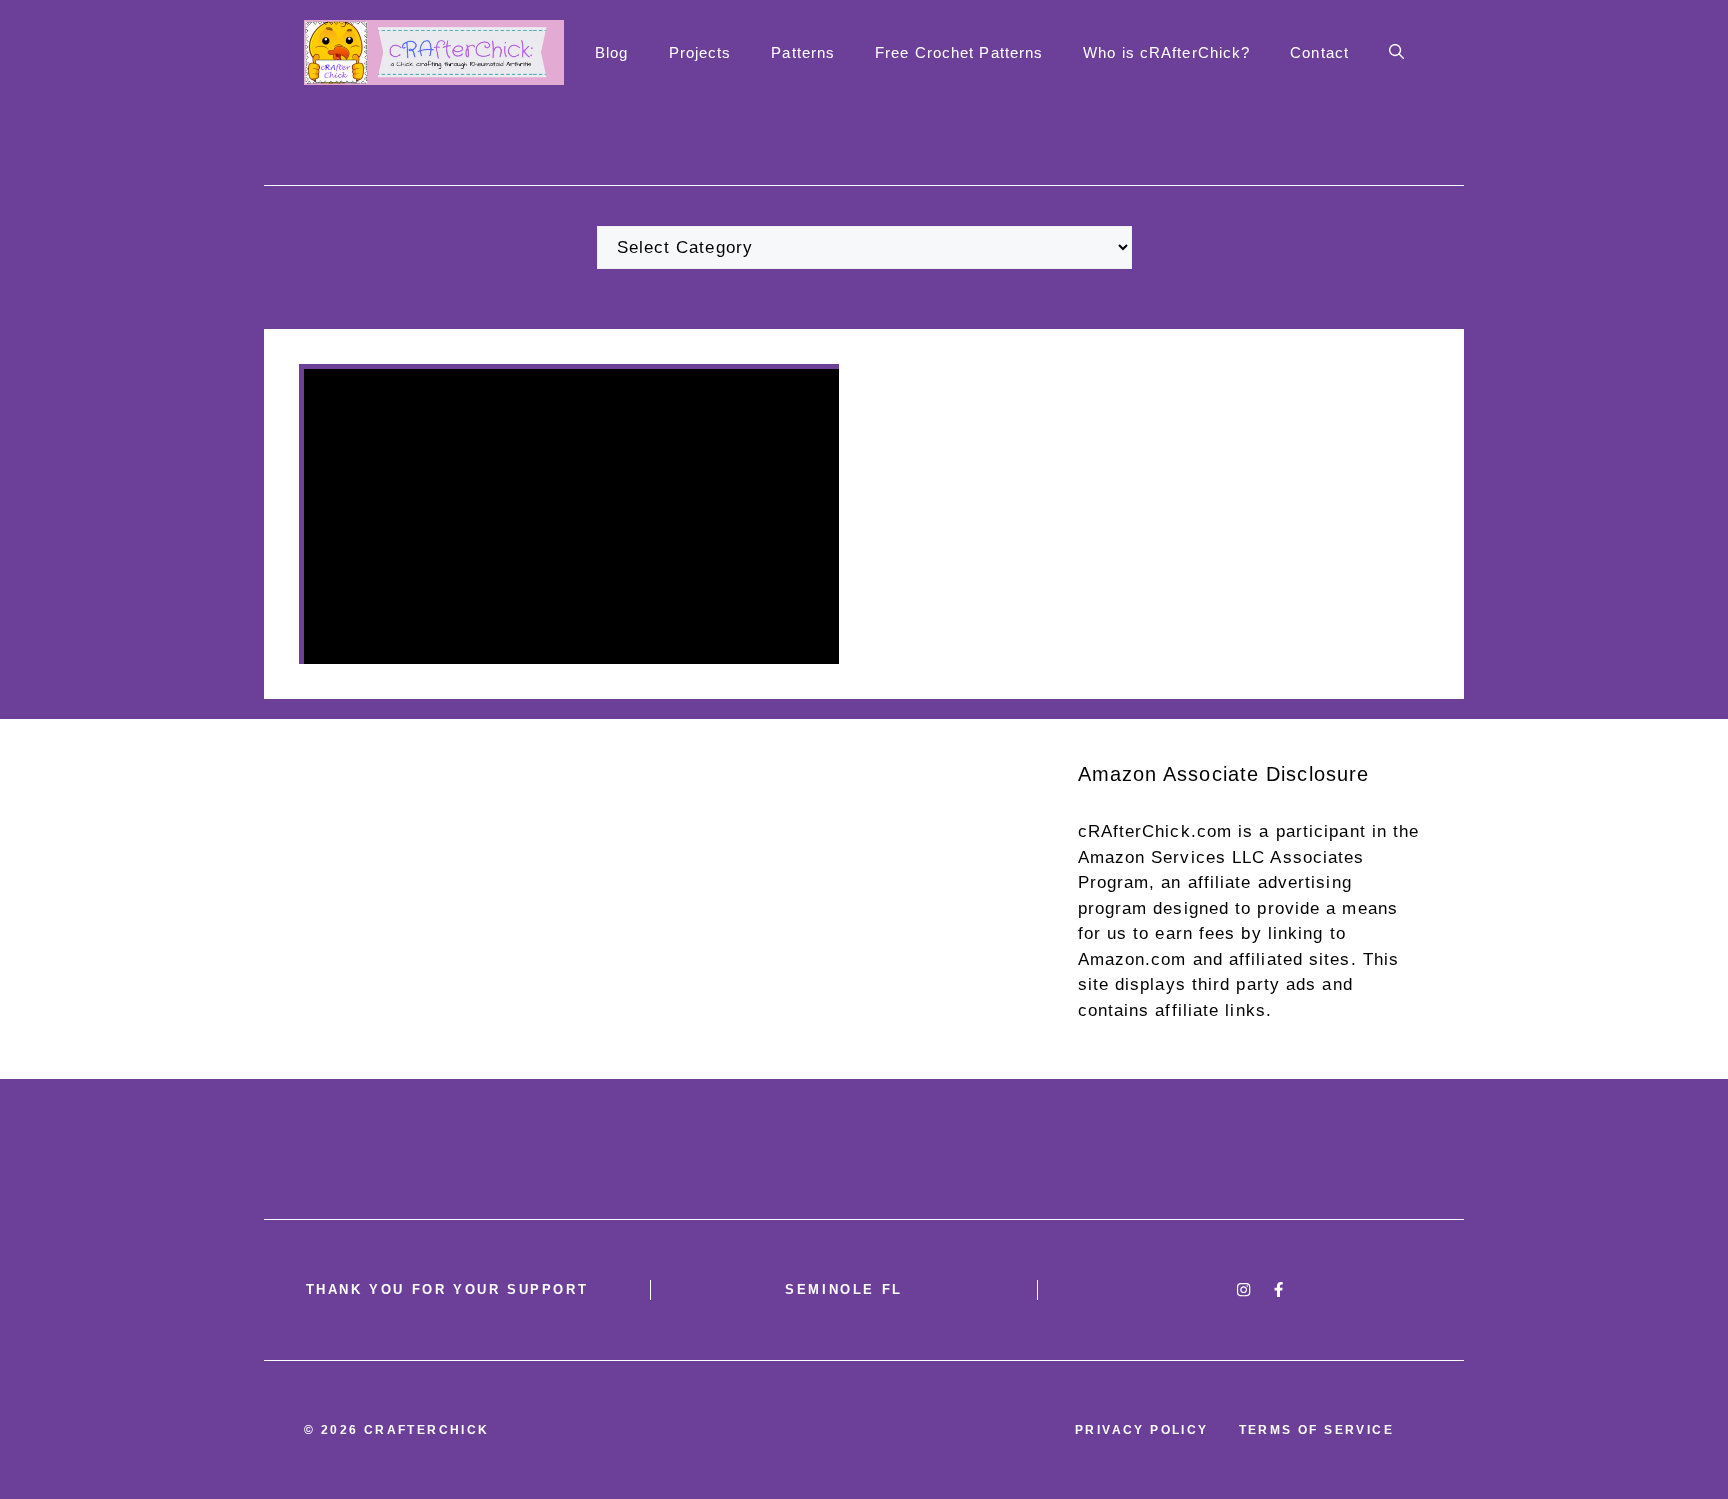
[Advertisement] (864, 899)
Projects (700, 52)
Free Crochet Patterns (959, 52)
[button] (1396, 53)
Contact (1319, 52)
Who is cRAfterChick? (1166, 52)
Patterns (803, 52)
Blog (611, 52)
